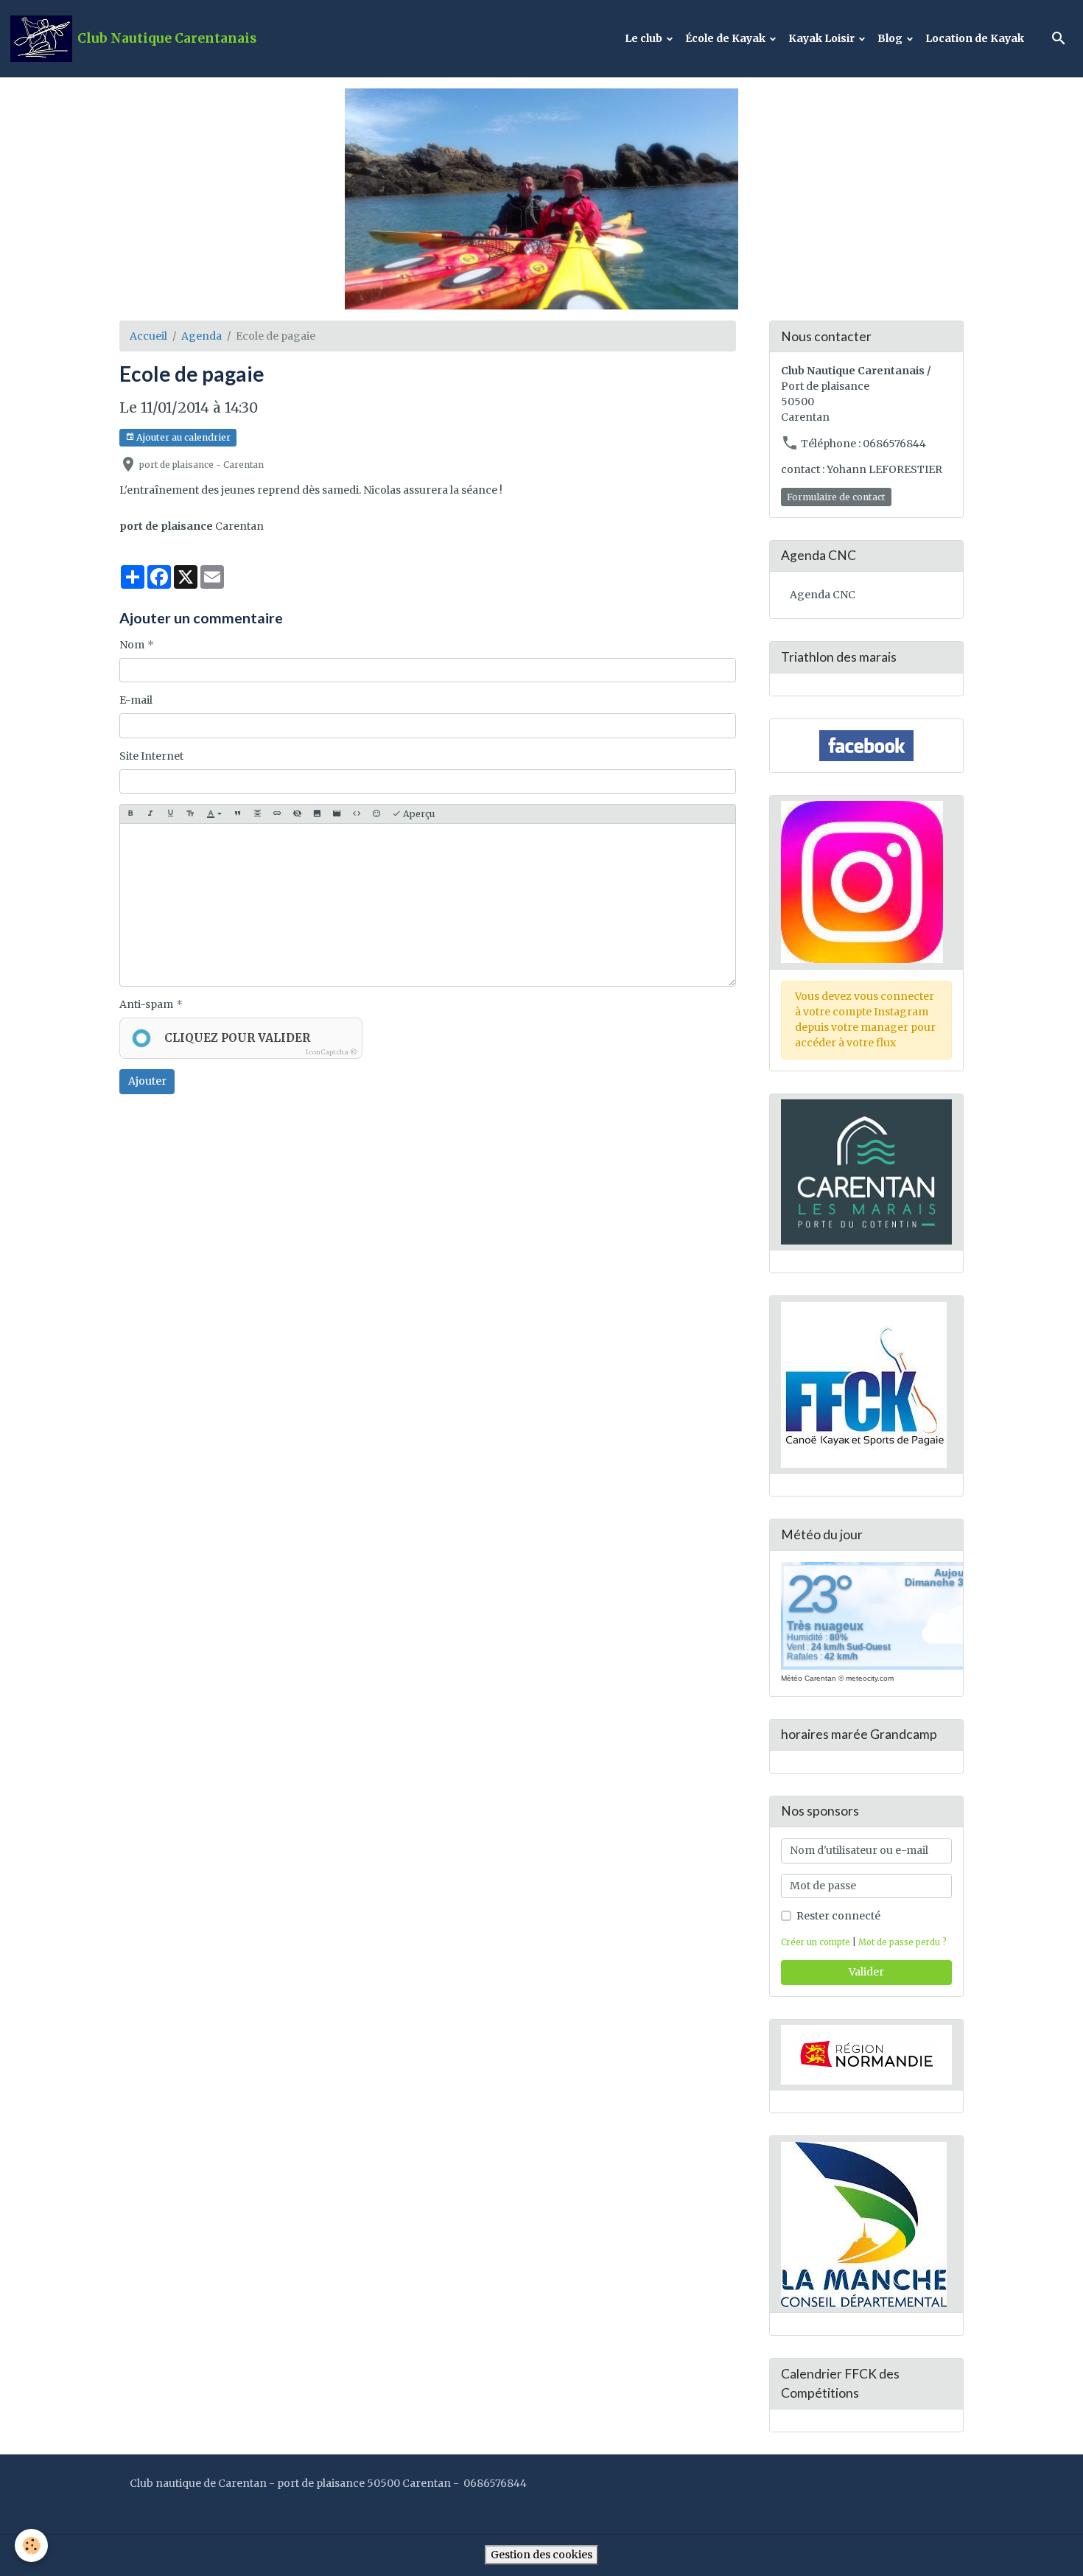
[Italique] (150, 813)
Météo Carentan (809, 1678)
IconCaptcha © (332, 1052)
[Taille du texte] (190, 813)
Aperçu (418, 814)
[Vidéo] (337, 813)
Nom (132, 645)
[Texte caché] (297, 813)
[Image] (317, 813)
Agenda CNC (823, 595)
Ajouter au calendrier (182, 437)
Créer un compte (816, 1942)
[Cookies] (31, 2545)
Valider (866, 1972)
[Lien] (277, 813)
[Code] (357, 813)
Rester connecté (838, 1916)
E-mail (136, 700)
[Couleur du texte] (214, 813)
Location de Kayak (975, 38)
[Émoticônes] (376, 813)
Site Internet (151, 756)
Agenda (201, 336)
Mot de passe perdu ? (902, 1942)
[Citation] (237, 813)
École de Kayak (726, 38)
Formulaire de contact (836, 497)
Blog (891, 38)
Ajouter (147, 1081)
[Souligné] (170, 813)
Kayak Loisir (823, 38)
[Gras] (130, 813)
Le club (645, 38)
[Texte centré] (257, 813)
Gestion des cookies (541, 2555)
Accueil (148, 336)
